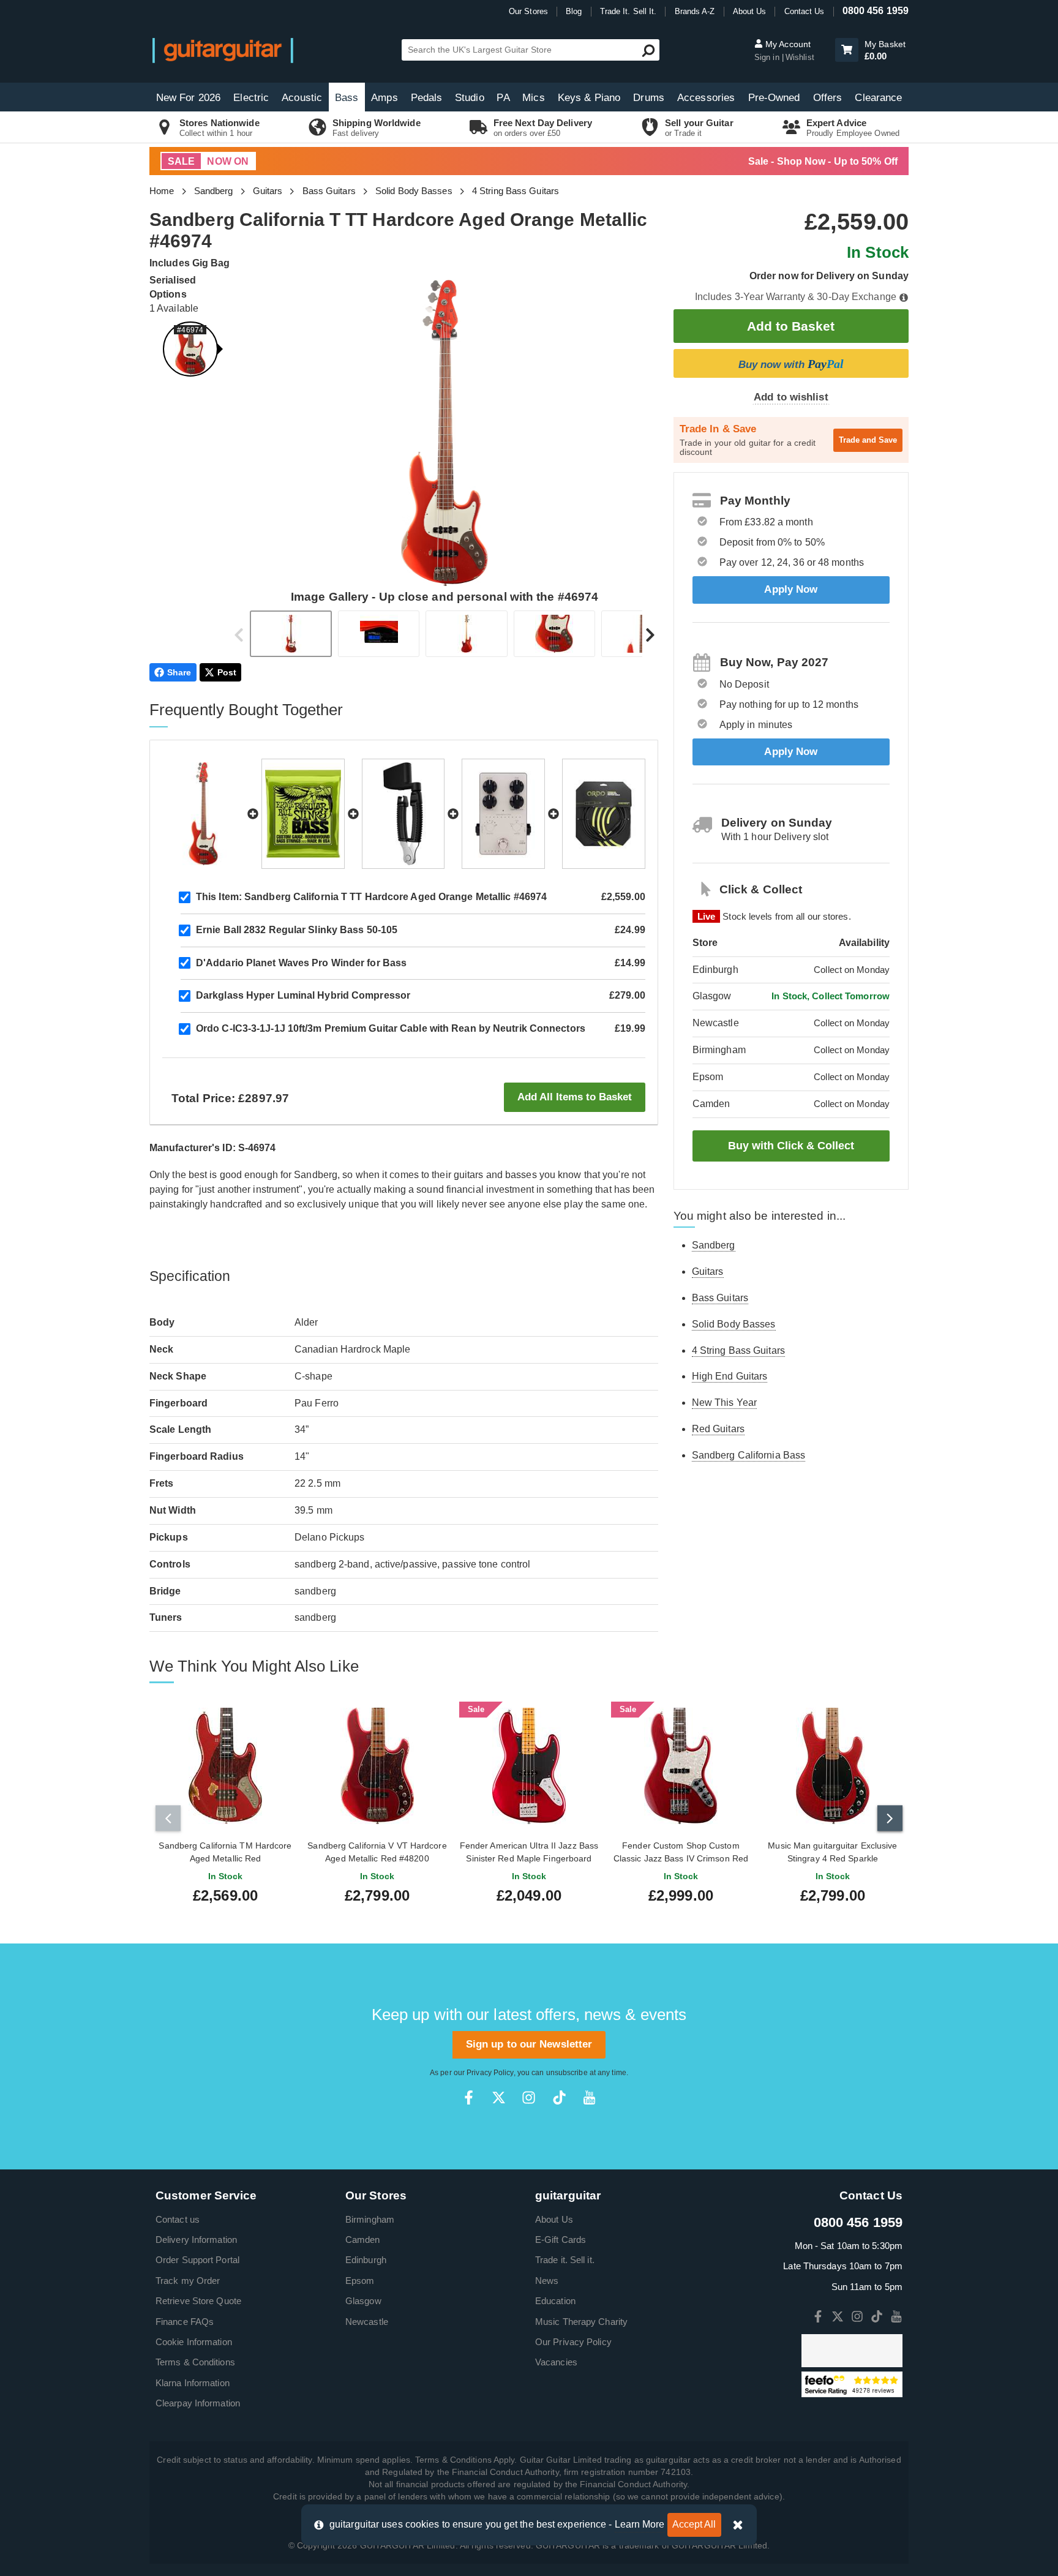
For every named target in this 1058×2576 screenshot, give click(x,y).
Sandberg (214, 191)
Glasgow (363, 2301)
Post (227, 672)
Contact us (178, 2219)
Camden (363, 2240)
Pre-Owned (774, 98)
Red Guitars (718, 1429)
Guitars (268, 191)
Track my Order (188, 2281)
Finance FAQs (185, 2322)
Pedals (427, 98)
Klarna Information (193, 2383)
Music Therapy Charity (581, 2322)
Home (162, 191)
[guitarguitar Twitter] (499, 2097)
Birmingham (370, 2219)
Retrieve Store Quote (198, 2301)
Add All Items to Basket (575, 1097)
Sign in (768, 57)
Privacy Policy (490, 2073)
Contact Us (805, 11)
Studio (470, 98)
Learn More (640, 2524)
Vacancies (556, 2362)
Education (555, 2301)
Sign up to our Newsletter (529, 2044)
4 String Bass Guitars (516, 191)
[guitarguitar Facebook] (469, 2097)
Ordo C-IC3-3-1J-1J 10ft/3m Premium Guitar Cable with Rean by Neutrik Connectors (391, 1028)
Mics (533, 98)
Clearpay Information (198, 2403)
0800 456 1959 (876, 11)
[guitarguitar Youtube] (589, 2097)
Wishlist (800, 57)
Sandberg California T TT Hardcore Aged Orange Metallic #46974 (371, 897)
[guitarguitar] (223, 50)
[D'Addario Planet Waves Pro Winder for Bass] (403, 814)
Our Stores (528, 11)
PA (503, 98)
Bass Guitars (329, 191)
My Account (787, 44)
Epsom (360, 2281)
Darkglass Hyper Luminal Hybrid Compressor (303, 995)
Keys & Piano (589, 98)
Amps (384, 98)
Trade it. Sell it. (565, 2260)
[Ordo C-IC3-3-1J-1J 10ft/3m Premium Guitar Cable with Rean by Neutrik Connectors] (604, 814)
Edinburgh (366, 2260)
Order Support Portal (197, 2260)
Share (179, 672)
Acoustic (302, 98)
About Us (750, 11)
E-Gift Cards (561, 2240)
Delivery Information (196, 2240)
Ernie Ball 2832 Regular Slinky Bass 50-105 (297, 930)
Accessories (706, 98)
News (547, 2281)
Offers (828, 98)
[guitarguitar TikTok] (559, 2097)
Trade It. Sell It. (628, 11)
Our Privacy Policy (573, 2342)
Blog (574, 11)
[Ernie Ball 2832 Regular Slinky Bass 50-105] (303, 814)
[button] (847, 50)
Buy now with (791, 364)
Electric (251, 98)
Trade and (868, 440)
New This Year (724, 1403)
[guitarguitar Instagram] (529, 2097)
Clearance (878, 98)
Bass (347, 98)
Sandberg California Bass (748, 1455)
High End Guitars (730, 1376)
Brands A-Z (695, 11)
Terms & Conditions (195, 2362)
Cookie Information (194, 2342)
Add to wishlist (791, 397)
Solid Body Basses (414, 191)
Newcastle (367, 2322)
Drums (649, 98)
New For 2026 (188, 98)
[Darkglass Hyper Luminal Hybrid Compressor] (503, 814)
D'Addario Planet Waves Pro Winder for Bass (301, 963)
